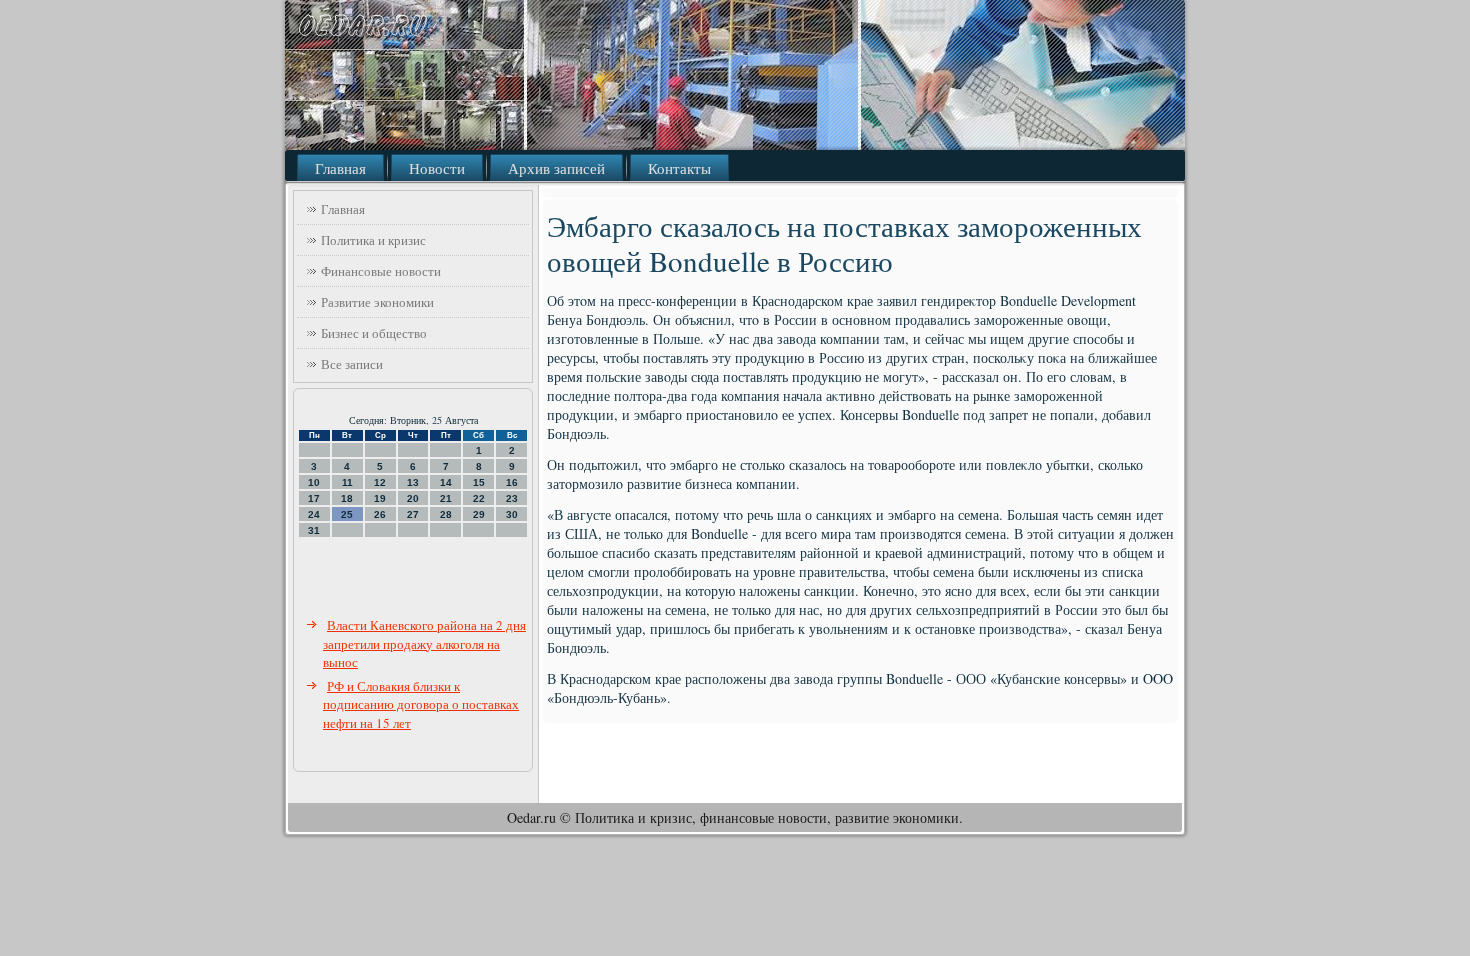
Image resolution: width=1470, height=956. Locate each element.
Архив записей (556, 168)
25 (347, 514)
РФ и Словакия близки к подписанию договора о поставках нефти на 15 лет (421, 704)
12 (380, 482)
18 (347, 498)
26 (380, 514)
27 (413, 514)
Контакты (679, 168)
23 (512, 498)
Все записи (352, 364)
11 (347, 482)
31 (314, 530)
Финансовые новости (381, 271)
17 (314, 498)
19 (380, 498)
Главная (340, 168)
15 (479, 482)
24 (314, 514)
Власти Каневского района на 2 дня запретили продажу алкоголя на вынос (424, 643)
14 (446, 482)
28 (446, 514)
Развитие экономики (377, 302)
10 (314, 482)
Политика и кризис (373, 240)
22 (479, 498)
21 (446, 498)
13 (413, 482)
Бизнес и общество (374, 333)
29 (479, 514)
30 (512, 514)
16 (512, 482)
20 (413, 498)
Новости (437, 168)
